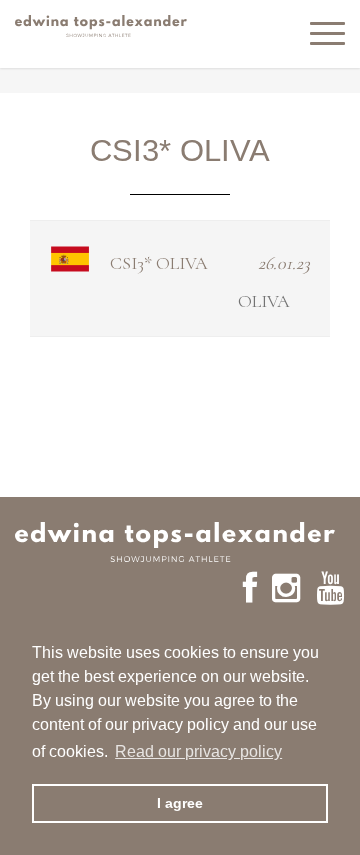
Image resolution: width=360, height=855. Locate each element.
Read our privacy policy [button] (198, 751)
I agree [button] (180, 803)
